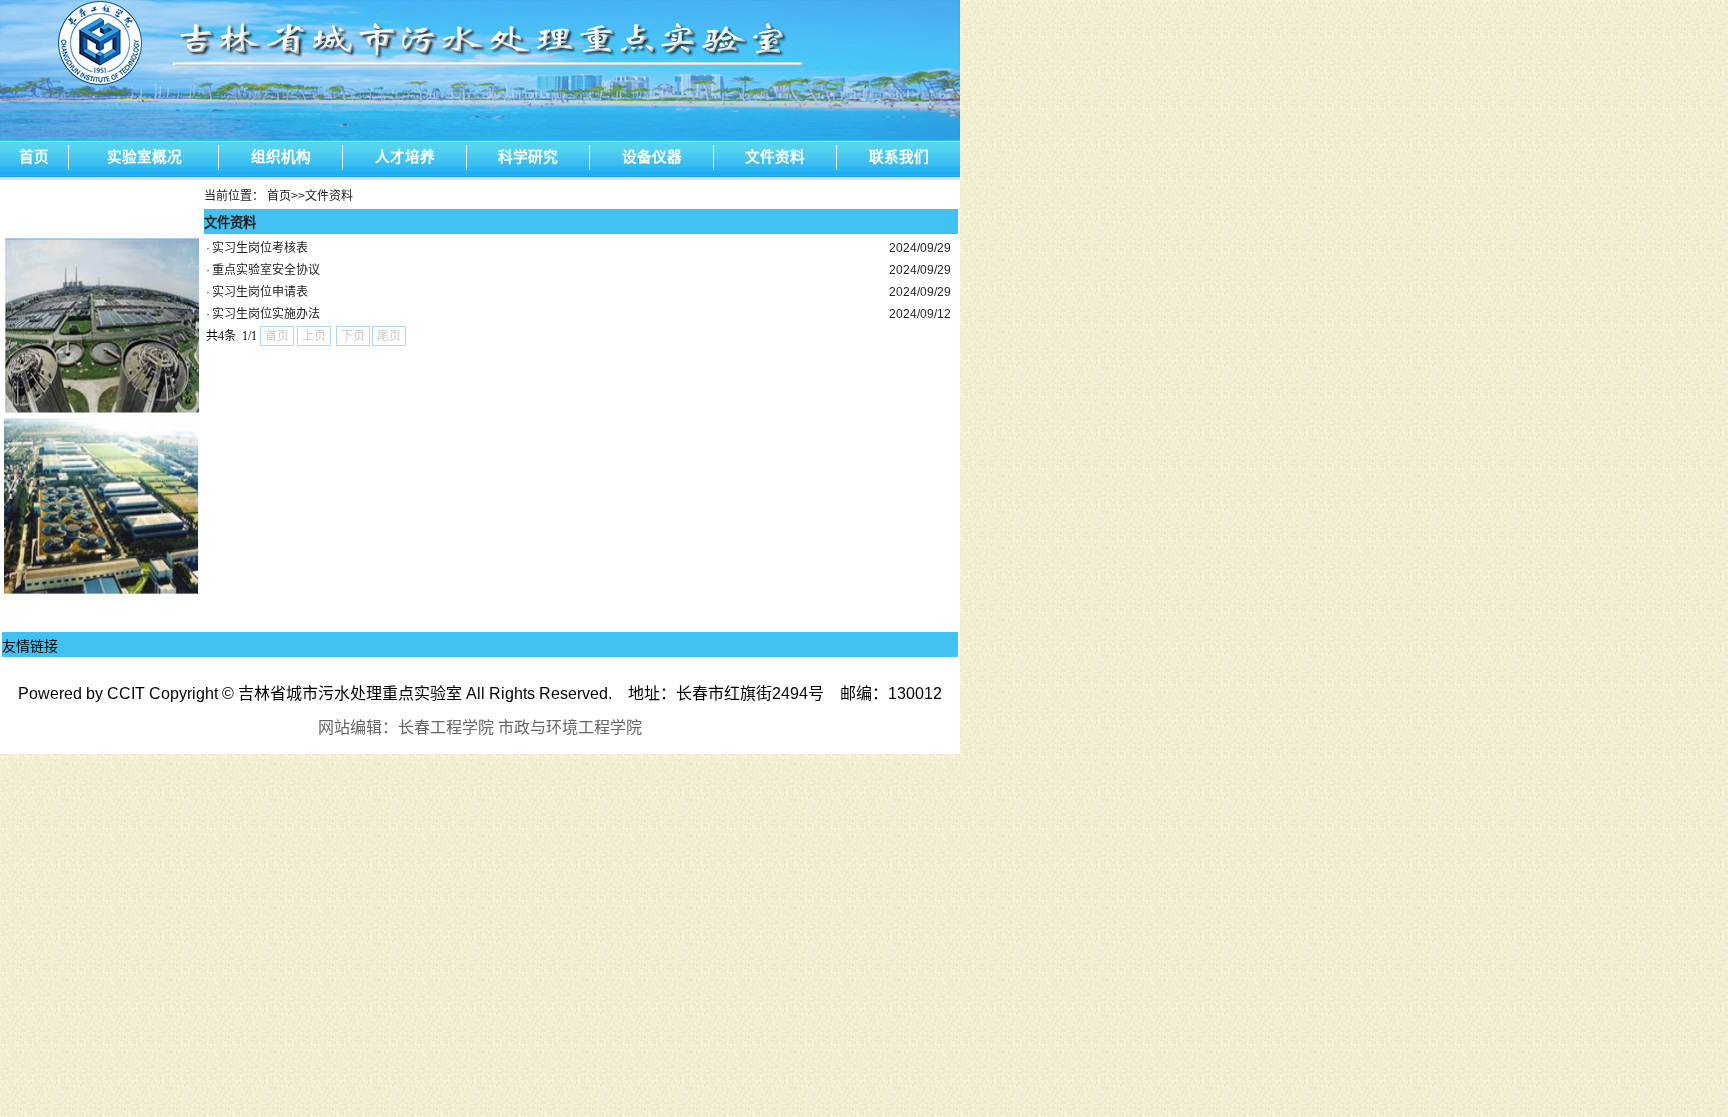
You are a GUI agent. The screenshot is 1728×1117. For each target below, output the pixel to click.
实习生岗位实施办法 (266, 314)
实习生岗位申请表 (260, 292)
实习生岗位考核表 (260, 248)
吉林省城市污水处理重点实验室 (350, 693)
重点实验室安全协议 (266, 270)
